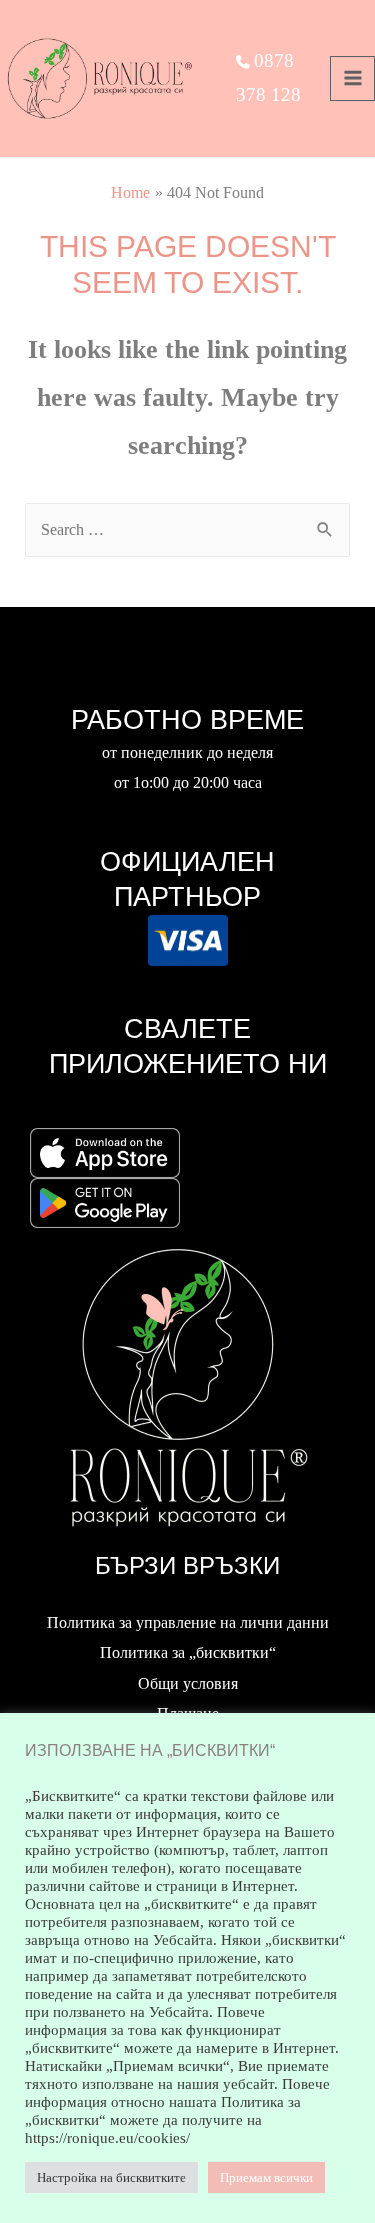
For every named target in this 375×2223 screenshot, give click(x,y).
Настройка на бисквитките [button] (111, 2177)
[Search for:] (187, 529)
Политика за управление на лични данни (188, 1622)
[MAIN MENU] (352, 78)
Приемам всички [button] (266, 2177)
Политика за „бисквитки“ (188, 1652)
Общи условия (188, 1683)
